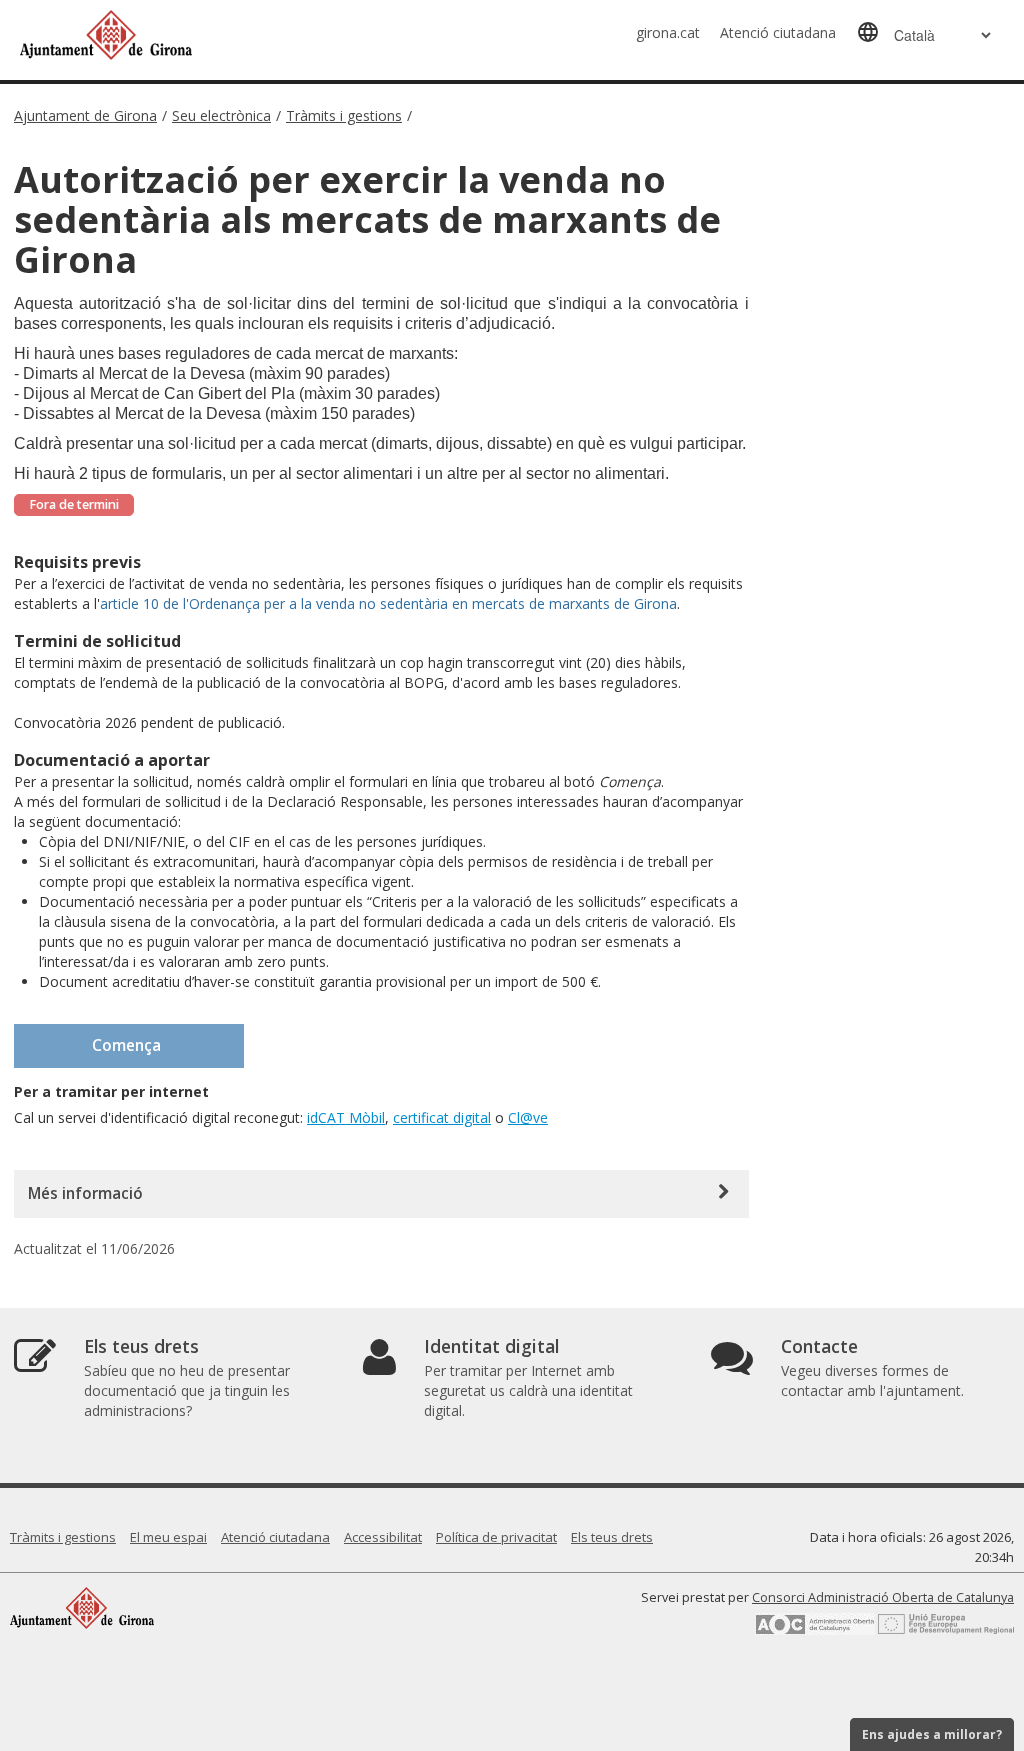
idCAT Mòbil (346, 1117)
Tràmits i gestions (344, 115)
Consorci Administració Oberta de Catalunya (883, 1597)
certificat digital (442, 1117)
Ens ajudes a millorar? (932, 1734)
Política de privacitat (496, 1537)
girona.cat (668, 32)
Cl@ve (528, 1117)
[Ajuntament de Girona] (82, 1608)
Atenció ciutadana (778, 32)
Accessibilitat (383, 1537)
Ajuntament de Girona (85, 115)
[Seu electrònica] (225, 33)
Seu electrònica (221, 115)
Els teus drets (612, 1537)
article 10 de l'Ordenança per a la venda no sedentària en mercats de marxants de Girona (388, 603)
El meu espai (168, 1537)
